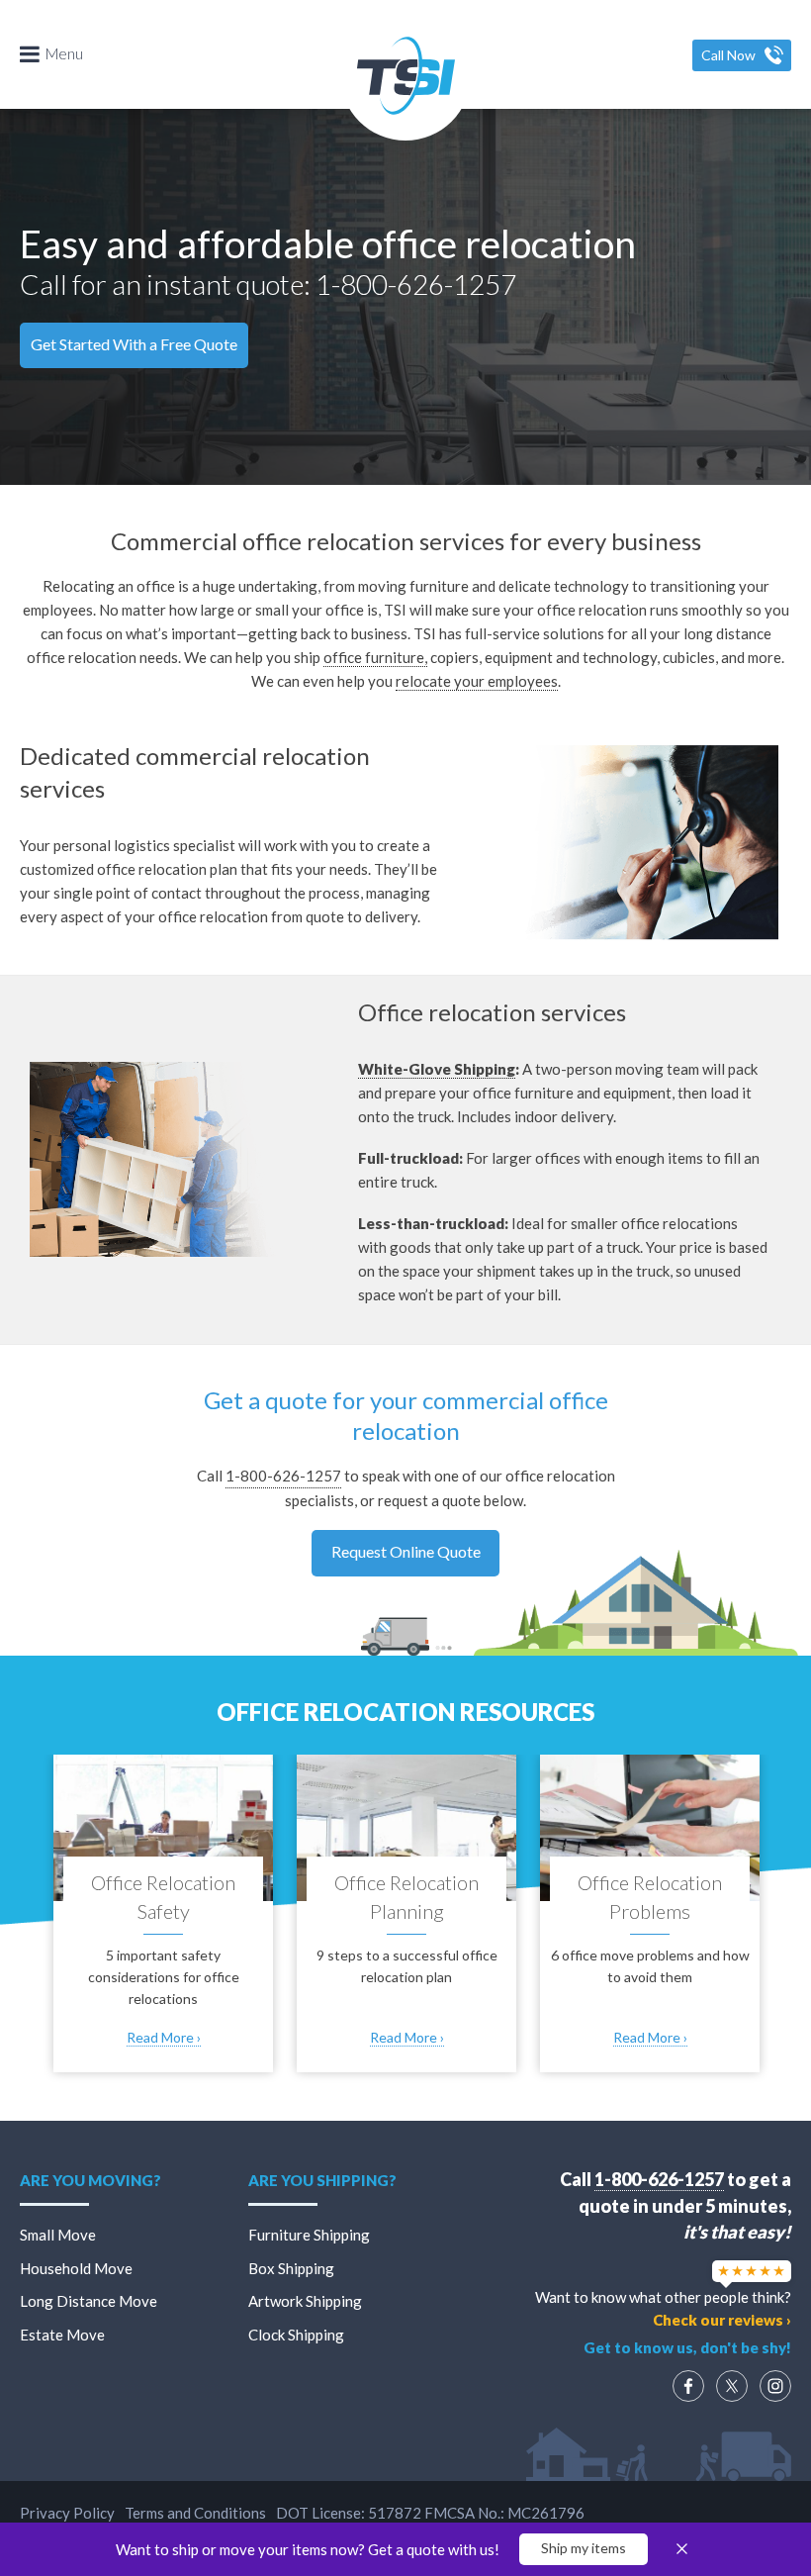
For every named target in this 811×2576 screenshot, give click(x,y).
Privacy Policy (67, 2513)
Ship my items (584, 2548)
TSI (405, 75)
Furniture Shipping (309, 2235)
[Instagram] (775, 2386)
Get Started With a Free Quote (134, 344)
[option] (163, 1920)
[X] (732, 2386)
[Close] (681, 2549)
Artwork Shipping (305, 2301)
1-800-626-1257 (416, 284)
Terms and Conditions (195, 2513)
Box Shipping (291, 2268)
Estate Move (62, 2335)
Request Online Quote (406, 1551)
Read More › (164, 2037)
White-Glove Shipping (437, 1069)
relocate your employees (477, 681)
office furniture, (375, 657)
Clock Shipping (296, 2335)
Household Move (76, 2268)
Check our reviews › (722, 2320)
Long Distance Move (89, 2301)
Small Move (58, 2235)
